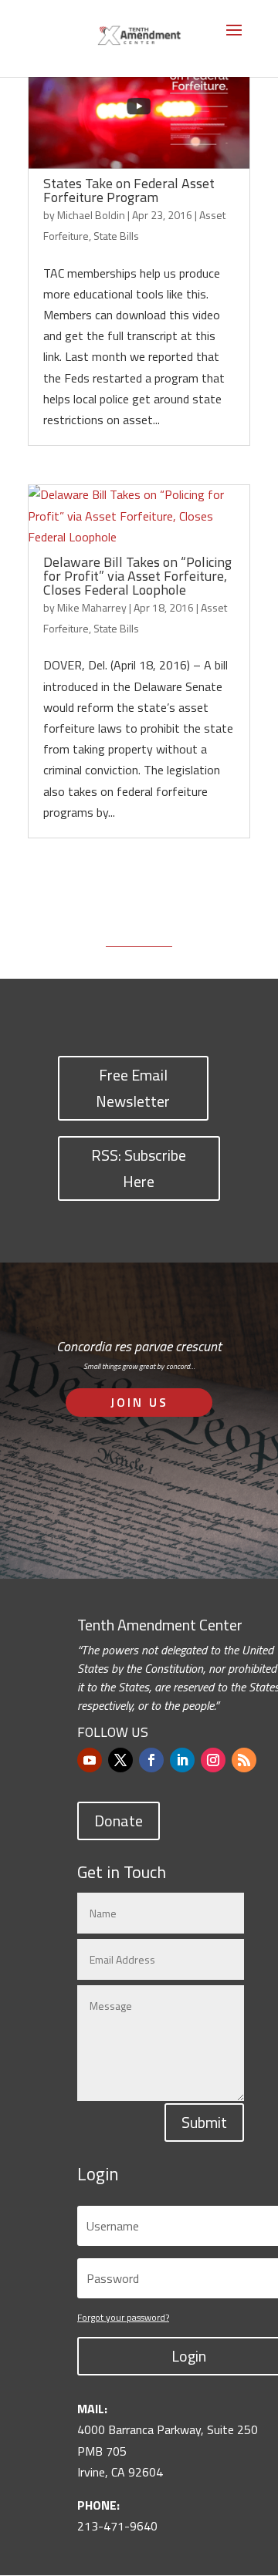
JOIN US (139, 1402)
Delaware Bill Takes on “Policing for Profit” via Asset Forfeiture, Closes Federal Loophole (137, 576)
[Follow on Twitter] (120, 1760)
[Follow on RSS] (244, 1760)
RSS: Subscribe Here (139, 1168)
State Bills (116, 236)
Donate (119, 1821)
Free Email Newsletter (133, 1088)
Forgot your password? (123, 2317)
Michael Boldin (91, 215)
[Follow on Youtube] (90, 1760)
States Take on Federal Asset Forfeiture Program (129, 190)
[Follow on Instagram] (213, 1760)
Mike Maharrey (92, 607)
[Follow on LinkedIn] (182, 1760)
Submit (204, 2122)
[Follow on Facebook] (151, 1760)
